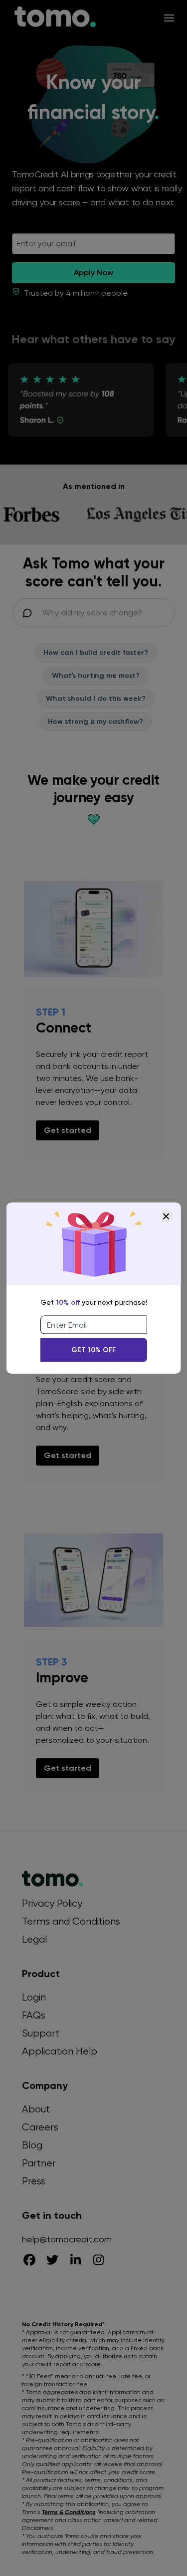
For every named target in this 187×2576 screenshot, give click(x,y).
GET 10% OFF (93, 1349)
